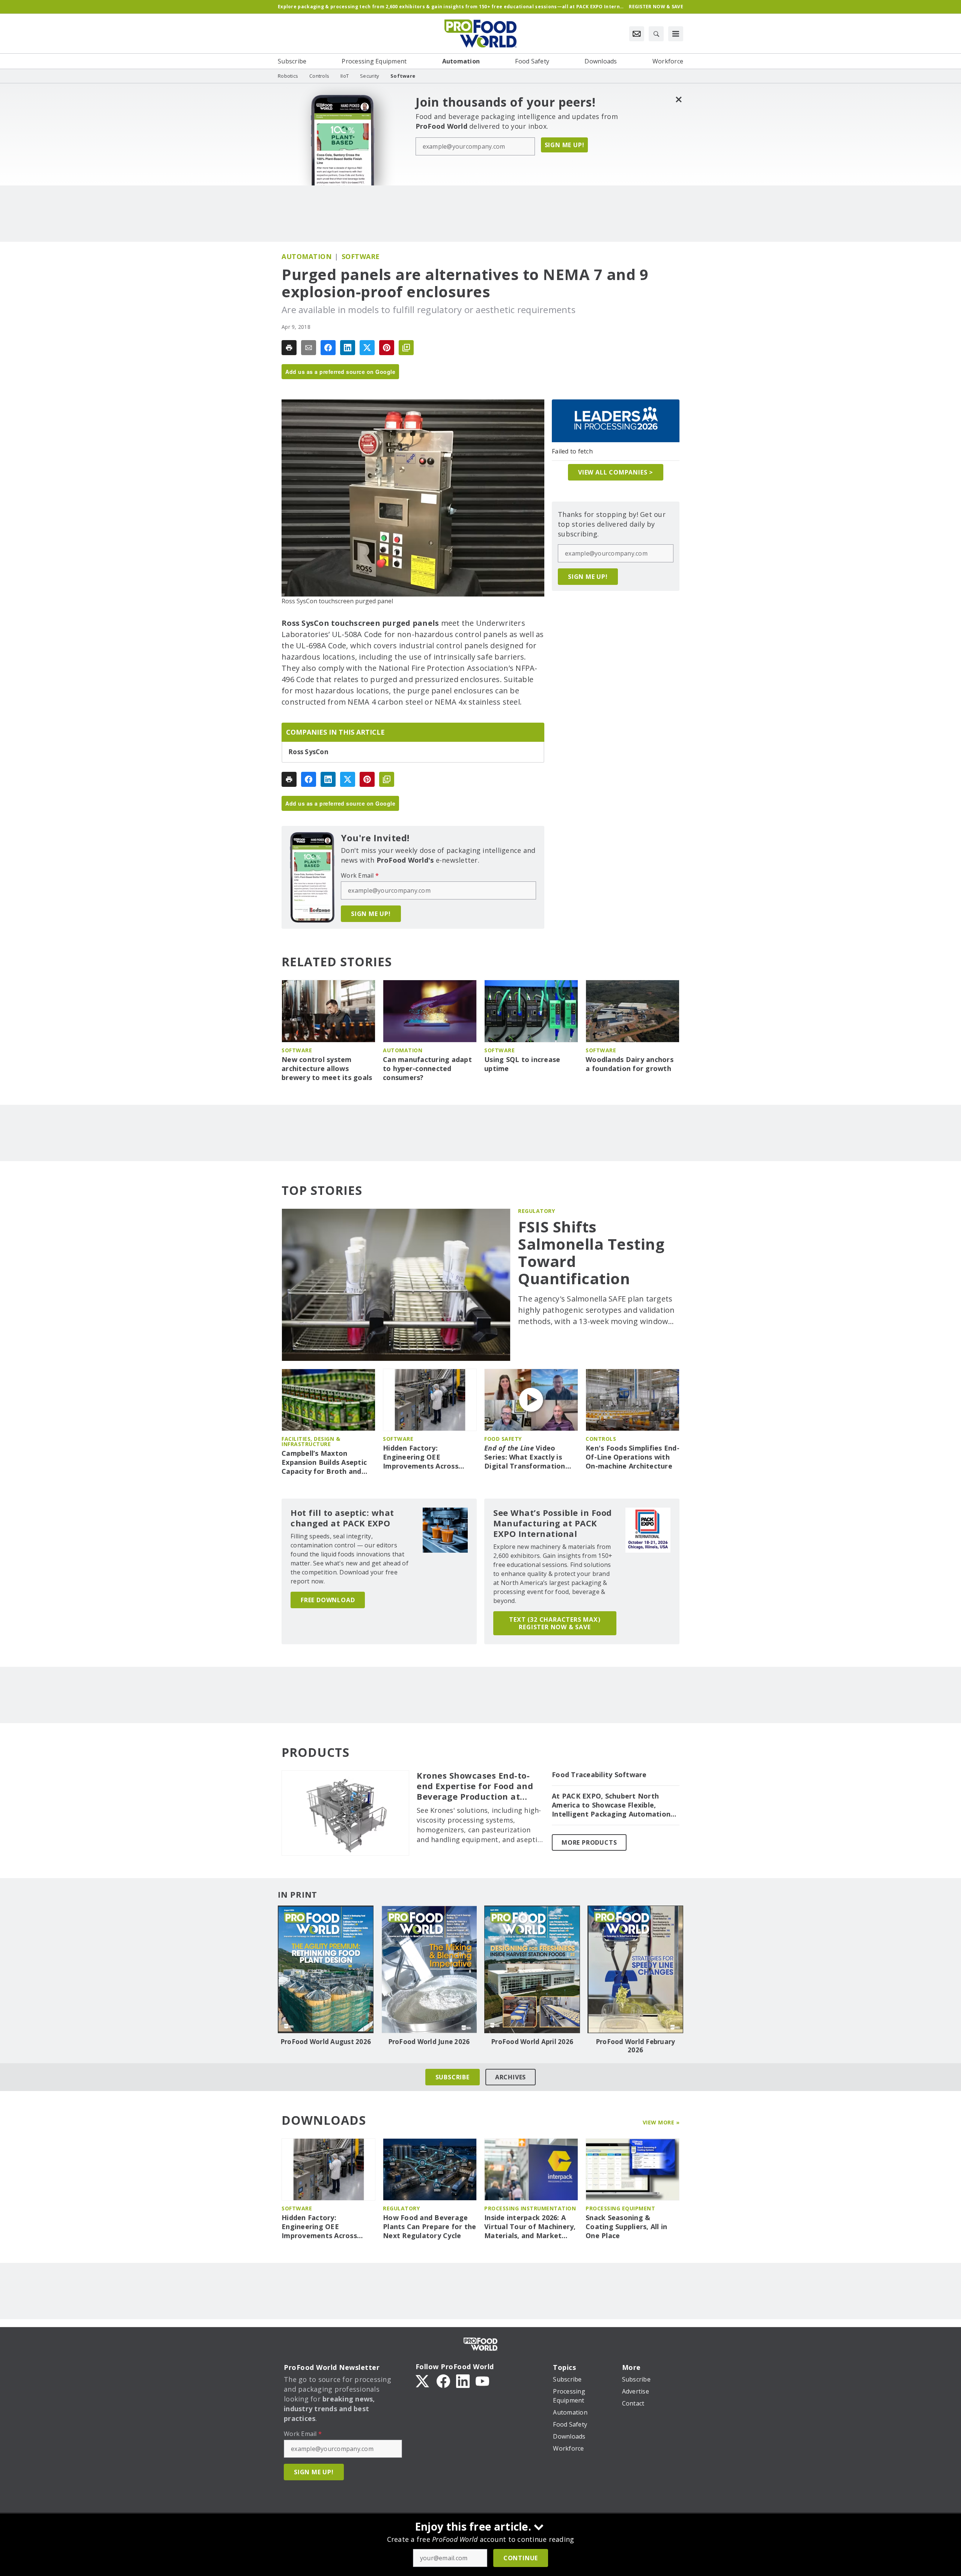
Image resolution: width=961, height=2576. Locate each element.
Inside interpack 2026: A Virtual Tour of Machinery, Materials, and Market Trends (530, 2227)
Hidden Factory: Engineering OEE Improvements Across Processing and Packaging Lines (428, 1457)
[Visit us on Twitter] (423, 2380)
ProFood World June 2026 (429, 2042)
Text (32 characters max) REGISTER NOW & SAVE (555, 1623)
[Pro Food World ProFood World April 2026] (532, 1969)
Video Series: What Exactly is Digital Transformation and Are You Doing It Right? (525, 1457)
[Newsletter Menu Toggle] (637, 34)
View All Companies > (616, 472)
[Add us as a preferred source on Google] (406, 348)
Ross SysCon (308, 752)
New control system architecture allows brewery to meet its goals (327, 1069)
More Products (589, 1842)
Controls (601, 1439)
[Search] (656, 34)
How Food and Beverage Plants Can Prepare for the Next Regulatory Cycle (430, 2227)
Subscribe (453, 2077)
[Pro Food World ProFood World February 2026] (635, 1969)
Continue (521, 2558)
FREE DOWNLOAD (328, 1600)
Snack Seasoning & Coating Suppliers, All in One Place (626, 2227)
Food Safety (503, 1439)
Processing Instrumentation (530, 2208)
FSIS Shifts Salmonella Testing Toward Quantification (591, 1253)
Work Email (360, 875)
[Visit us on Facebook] (443, 2380)
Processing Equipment (620, 2208)
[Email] (309, 348)
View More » (661, 2122)
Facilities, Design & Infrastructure (311, 1441)
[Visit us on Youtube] (482, 2380)
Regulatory (536, 1211)
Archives (511, 2077)
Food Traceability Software (599, 1775)
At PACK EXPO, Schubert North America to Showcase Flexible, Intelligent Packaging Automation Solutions (611, 1805)
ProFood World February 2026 (636, 2046)
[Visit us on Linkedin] (463, 2380)
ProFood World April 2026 (532, 2042)
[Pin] (387, 348)
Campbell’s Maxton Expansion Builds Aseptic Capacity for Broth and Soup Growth (324, 1463)
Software (361, 256)
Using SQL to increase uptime (522, 1064)
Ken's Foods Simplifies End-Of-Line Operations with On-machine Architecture (633, 1457)
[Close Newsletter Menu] (679, 99)
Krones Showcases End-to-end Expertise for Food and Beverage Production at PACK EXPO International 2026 (475, 1786)
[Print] (289, 348)
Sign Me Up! (565, 145)
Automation (307, 256)
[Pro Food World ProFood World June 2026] (429, 1969)
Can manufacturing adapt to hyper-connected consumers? (427, 1069)
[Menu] (676, 34)
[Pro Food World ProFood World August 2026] (326, 1969)
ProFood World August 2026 (326, 2042)
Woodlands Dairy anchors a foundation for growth (630, 1064)
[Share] (328, 348)
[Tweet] (367, 348)
